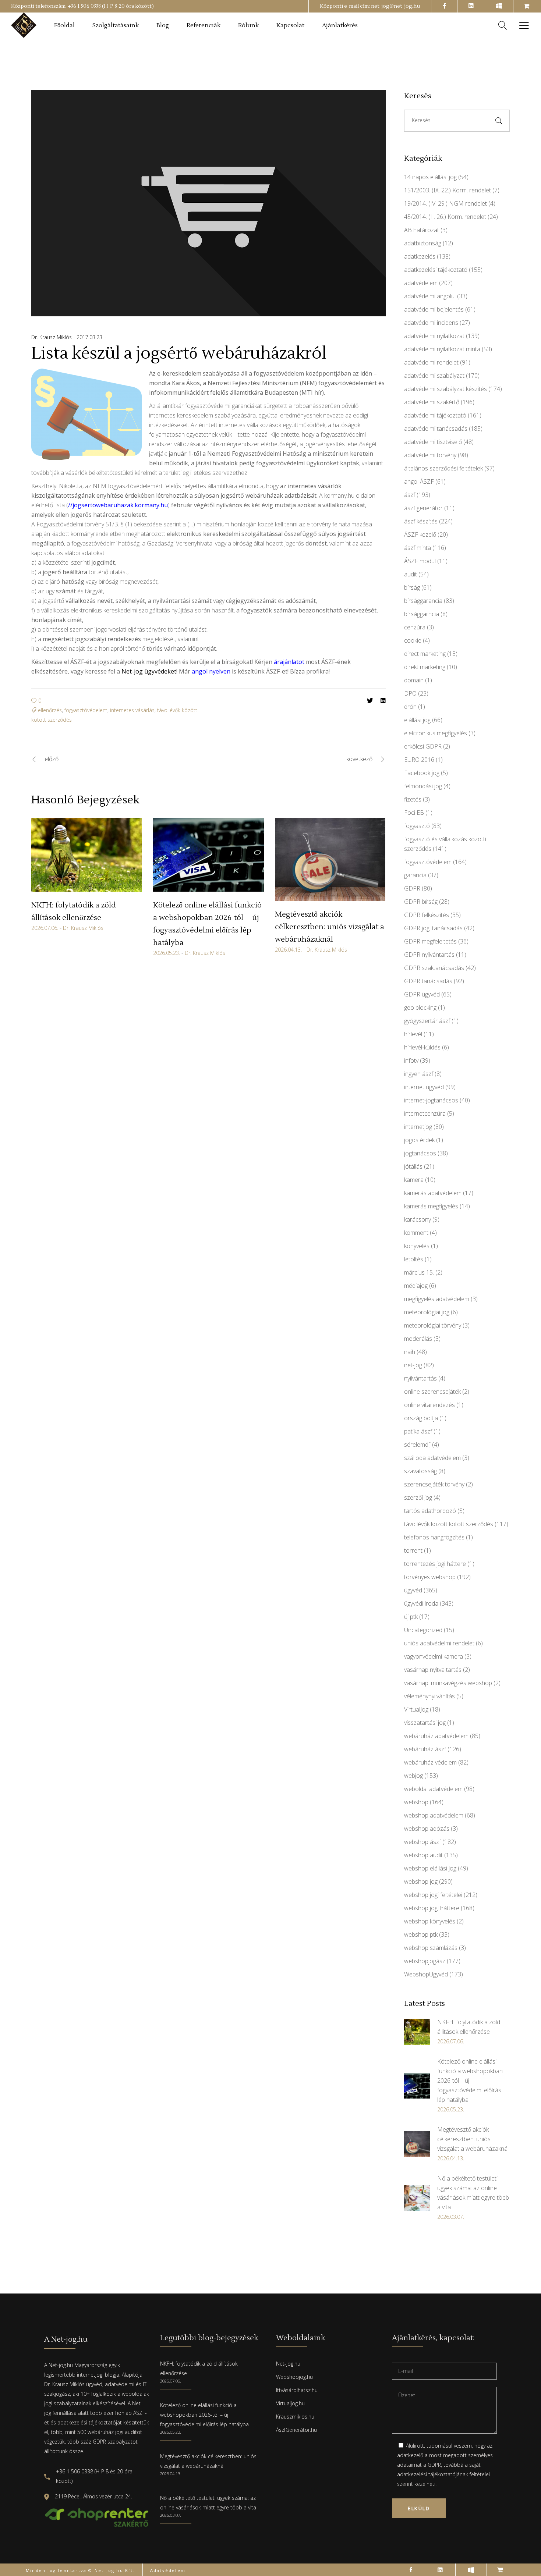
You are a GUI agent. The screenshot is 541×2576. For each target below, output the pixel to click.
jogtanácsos (420, 1153)
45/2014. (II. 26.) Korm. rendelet (445, 217)
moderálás (418, 1339)
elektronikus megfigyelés (436, 733)
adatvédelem (421, 283)
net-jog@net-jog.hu (395, 6)
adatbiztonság (423, 243)
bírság (412, 587)
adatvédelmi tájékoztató (435, 415)
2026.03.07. (171, 2515)
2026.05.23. (167, 953)
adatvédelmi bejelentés (434, 309)
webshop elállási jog (430, 1868)
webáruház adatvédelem (436, 1736)
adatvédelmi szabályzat (434, 376)
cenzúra (415, 627)
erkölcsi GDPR (423, 746)
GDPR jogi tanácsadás (433, 928)
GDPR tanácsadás (428, 981)
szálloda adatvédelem (432, 1458)
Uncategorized (423, 1630)
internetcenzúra (425, 1113)
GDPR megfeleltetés (430, 941)
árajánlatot (290, 662)
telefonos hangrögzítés (434, 1537)
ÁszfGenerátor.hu (296, 2430)
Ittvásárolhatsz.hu (297, 2390)
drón (410, 707)
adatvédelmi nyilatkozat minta (442, 349)
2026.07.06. (45, 928)
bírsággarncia (422, 614)
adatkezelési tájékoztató (436, 270)
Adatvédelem (168, 2570)
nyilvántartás (420, 1378)
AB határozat (422, 230)
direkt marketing (425, 667)
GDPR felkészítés (427, 915)
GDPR (412, 888)
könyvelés (417, 1246)
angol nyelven (211, 671)
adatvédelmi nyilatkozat (434, 336)
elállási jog (417, 720)
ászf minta (418, 548)
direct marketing (425, 654)
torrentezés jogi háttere (435, 1564)
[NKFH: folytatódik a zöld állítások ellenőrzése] (87, 855)
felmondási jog (423, 786)
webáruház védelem (430, 1762)
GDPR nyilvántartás (429, 955)
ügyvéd (413, 1590)
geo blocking (420, 1008)
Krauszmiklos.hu (295, 2417)
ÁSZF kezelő (420, 534)
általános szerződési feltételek (443, 468)
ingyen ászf (419, 1074)
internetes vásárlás (132, 710)
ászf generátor (423, 508)
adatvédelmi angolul (430, 296)
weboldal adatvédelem (433, 1789)
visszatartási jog (425, 1723)
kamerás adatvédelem (433, 1193)
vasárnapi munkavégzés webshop (448, 1683)
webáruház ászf (425, 1749)
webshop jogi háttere (432, 1908)
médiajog (416, 1286)
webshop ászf (422, 1842)
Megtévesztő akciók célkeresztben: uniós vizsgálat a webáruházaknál (330, 927)
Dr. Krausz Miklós (52, 337)
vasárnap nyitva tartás (433, 1670)
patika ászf (418, 1431)
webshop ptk (421, 1934)
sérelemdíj (417, 1445)
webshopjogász (425, 1961)
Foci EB (414, 813)
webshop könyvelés (430, 1921)
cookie (413, 640)
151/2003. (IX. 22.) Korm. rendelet (448, 190)
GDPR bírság (421, 902)
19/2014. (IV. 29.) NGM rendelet (445, 203)
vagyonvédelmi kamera (434, 1656)
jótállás (413, 1166)
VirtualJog (416, 1709)
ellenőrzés (50, 710)
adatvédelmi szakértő (432, 402)
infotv (411, 1060)
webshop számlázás (431, 1948)
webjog (413, 1776)
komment (416, 1233)
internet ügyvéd (424, 1087)
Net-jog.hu (288, 2364)
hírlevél (413, 1034)
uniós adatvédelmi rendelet (439, 1643)
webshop (416, 1802)
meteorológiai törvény (433, 1325)
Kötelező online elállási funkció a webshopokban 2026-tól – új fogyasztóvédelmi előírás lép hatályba (204, 2415)
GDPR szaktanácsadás (434, 968)
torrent (413, 1550)
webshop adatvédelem (434, 1815)
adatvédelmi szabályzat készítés (445, 389)
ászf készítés (421, 521)
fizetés (413, 799)
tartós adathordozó (430, 1511)
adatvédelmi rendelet (431, 362)
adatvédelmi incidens (431, 323)
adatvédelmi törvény (430, 455)
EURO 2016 (419, 760)
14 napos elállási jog (430, 177)
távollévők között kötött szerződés (449, 1524)
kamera (414, 1180)
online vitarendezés (429, 1405)
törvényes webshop (430, 1577)
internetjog (418, 1127)
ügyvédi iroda (421, 1603)
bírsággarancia (423, 601)
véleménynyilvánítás (429, 1696)
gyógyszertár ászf (427, 1021)
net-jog (413, 1365)
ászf (410, 495)
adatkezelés (420, 256)
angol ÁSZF (419, 482)
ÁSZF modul (420, 561)
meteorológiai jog (427, 1312)
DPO (410, 693)
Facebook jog (422, 773)
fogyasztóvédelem (86, 710)
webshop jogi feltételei (433, 1895)
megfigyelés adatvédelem (437, 1299)
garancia (415, 875)
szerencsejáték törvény (434, 1484)
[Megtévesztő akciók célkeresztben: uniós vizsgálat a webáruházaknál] (330, 860)
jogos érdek (419, 1140)
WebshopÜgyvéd (426, 1974)
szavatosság (420, 1471)
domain (414, 680)
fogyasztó (417, 826)
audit (411, 574)
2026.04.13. (288, 950)
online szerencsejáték (432, 1392)
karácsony (418, 1219)
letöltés (414, 1259)
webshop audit (423, 1855)
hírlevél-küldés (422, 1047)
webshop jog (421, 1882)
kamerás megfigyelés (431, 1206)
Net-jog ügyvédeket (149, 671)
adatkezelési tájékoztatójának (433, 2474)
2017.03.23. (91, 337)
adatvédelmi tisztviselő (433, 442)
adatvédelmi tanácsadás (436, 429)
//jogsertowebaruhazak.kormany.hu (118, 505)
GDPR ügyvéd (422, 994)
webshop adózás (427, 1829)
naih (410, 1352)
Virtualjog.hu (290, 2403)
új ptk (411, 1617)
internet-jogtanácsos (431, 1100)
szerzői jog (418, 1497)
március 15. (419, 1272)
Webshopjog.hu (294, 2377)
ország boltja (421, 1418)
